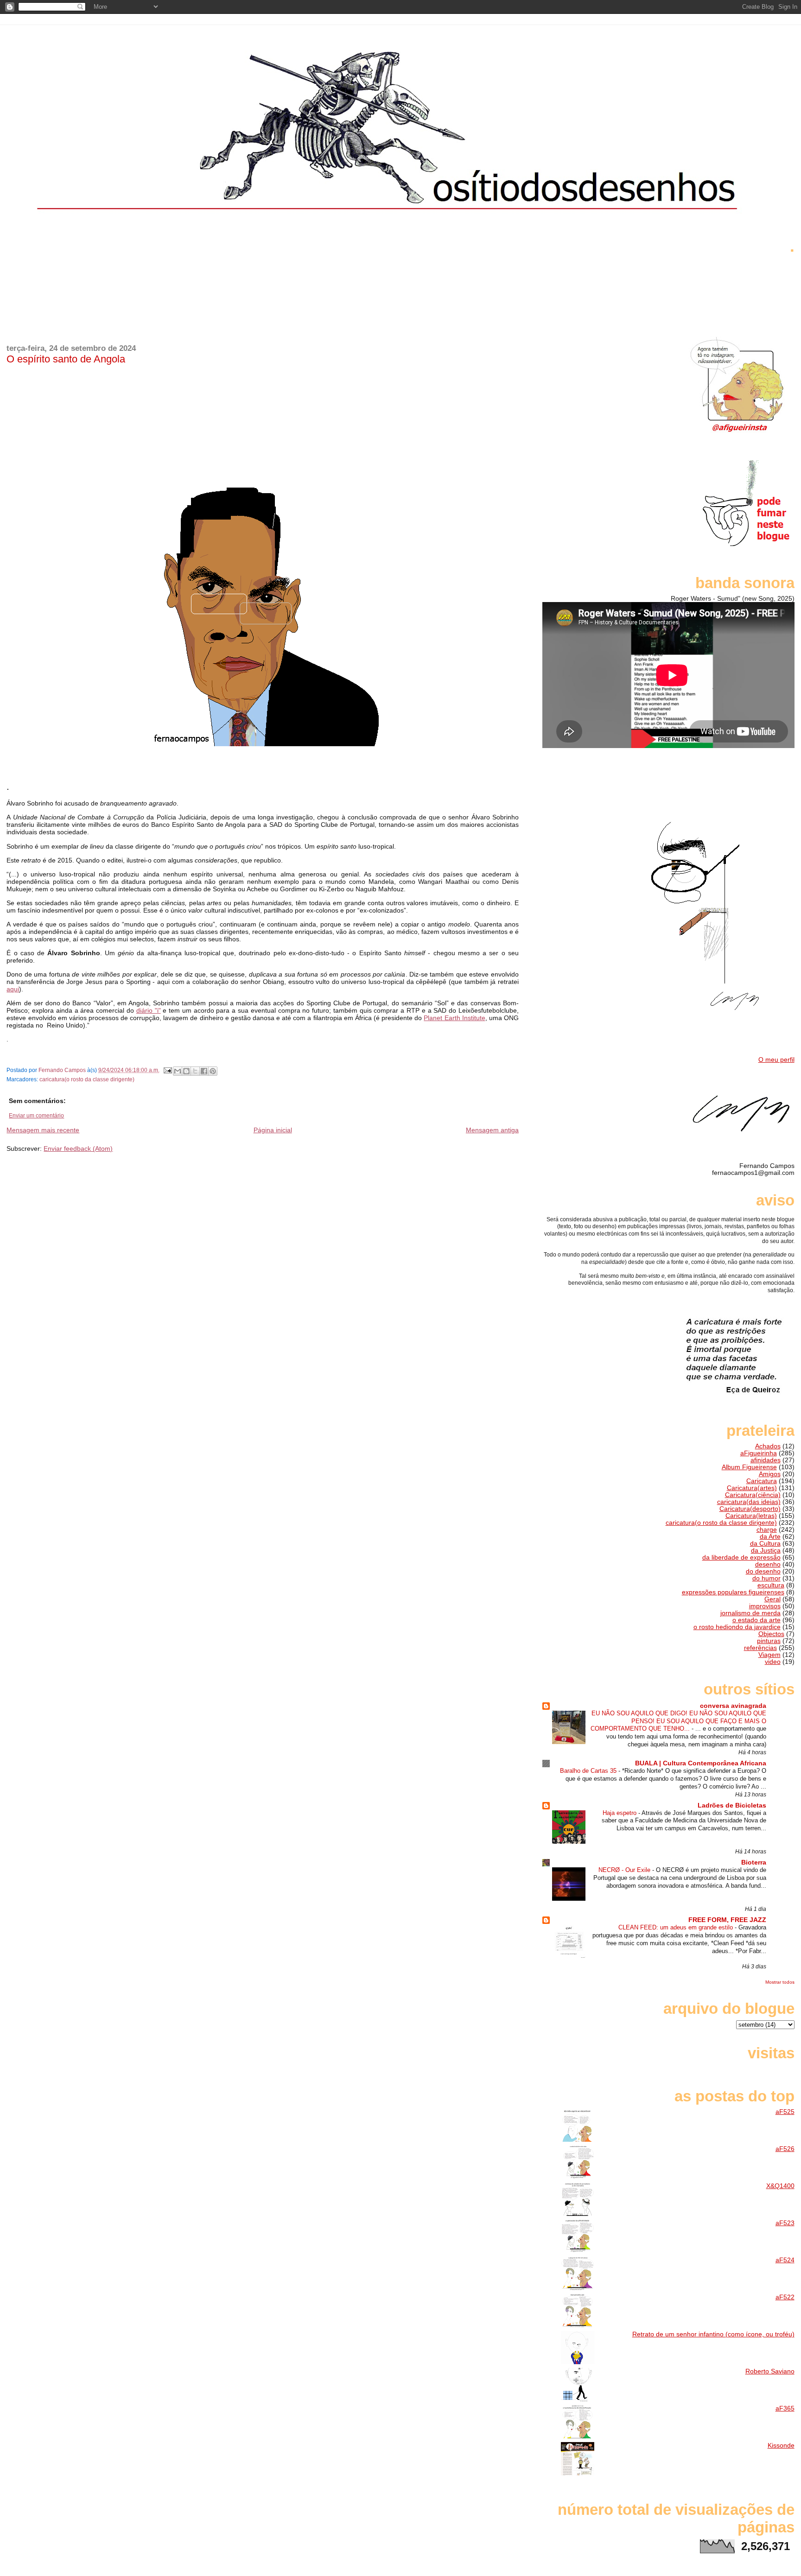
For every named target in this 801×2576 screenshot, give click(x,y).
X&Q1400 (780, 2186)
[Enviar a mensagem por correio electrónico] (167, 1070)
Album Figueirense (749, 1467)
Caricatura (762, 1481)
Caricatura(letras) (751, 1516)
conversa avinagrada (733, 1706)
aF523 (785, 2223)
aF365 (785, 2408)
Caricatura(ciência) (753, 1495)
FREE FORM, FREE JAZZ (727, 1920)
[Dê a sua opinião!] (186, 1071)
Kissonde (781, 2446)
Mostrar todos (780, 1982)
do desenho (763, 1571)
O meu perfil (776, 1060)
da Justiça (766, 1551)
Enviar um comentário (36, 1116)
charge (767, 1530)
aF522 (785, 2297)
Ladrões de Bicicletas (732, 1805)
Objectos (771, 1634)
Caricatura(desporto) (750, 1509)
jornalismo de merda (750, 1613)
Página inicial (273, 1130)
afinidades (766, 1460)
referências (760, 1648)
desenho (768, 1564)
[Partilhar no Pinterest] (213, 1071)
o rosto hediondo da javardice (737, 1627)
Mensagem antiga (492, 1130)
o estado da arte (756, 1620)
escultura (771, 1585)
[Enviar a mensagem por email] (178, 1071)
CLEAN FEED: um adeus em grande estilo (677, 1927)
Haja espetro (620, 1813)
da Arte (770, 1537)
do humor (766, 1578)
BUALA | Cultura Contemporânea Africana (701, 1763)
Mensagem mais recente (43, 1130)
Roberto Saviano (770, 2371)
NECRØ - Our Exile (625, 1870)
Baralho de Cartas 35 (589, 1771)
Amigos (770, 1474)
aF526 (785, 2149)
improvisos (765, 1606)
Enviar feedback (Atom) (78, 1148)
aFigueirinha (759, 1453)
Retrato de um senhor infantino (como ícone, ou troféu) (713, 2334)
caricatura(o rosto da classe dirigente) (87, 1079)
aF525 (785, 2112)
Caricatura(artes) (752, 1488)
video (773, 1662)
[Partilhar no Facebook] (204, 1071)
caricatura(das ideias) (749, 1502)
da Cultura (765, 1544)
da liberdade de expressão (741, 1558)
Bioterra (754, 1862)
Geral (772, 1599)
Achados (768, 1446)
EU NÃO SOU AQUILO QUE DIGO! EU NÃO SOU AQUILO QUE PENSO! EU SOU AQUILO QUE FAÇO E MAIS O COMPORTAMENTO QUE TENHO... (678, 1721)
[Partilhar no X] (195, 1071)
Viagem (769, 1655)
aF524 (785, 2260)
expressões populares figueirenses (733, 1592)
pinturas (769, 1641)
